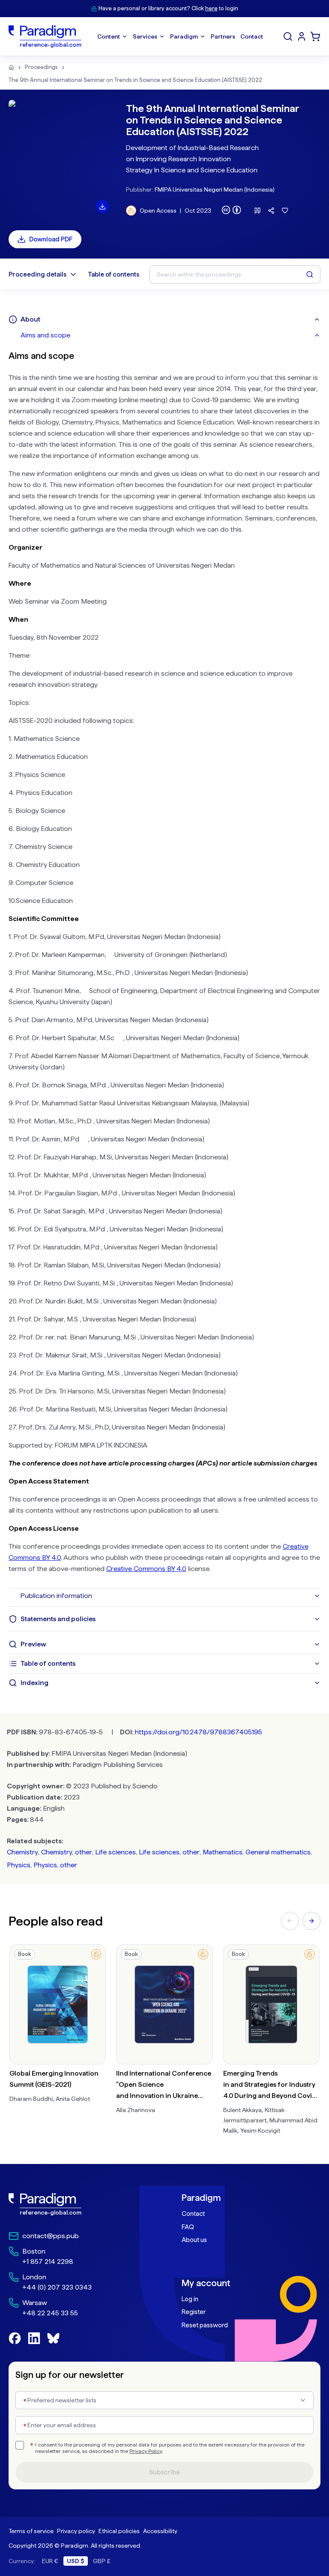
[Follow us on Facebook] (15, 2338)
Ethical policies (119, 2531)
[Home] (11, 67)
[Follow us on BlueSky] (53, 2338)
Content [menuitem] (109, 36)
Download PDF (51, 239)
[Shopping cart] (315, 36)
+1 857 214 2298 (48, 2262)
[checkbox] (20, 2445)
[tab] (170, 335)
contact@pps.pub (51, 2236)
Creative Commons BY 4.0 (146, 1569)
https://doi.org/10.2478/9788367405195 (199, 1732)
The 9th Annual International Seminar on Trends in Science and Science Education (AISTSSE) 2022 (135, 80)
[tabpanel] (164, 966)
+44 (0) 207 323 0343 (57, 2287)
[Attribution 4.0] (231, 210)
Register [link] (194, 2312)
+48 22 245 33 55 (50, 2313)
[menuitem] (302, 36)
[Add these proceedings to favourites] (285, 211)
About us (194, 2240)
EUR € (50, 2561)
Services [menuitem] (145, 36)
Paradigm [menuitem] (184, 36)
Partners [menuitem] (223, 36)
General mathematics (278, 1852)
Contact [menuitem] (252, 36)
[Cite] (257, 211)
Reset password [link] (205, 2325)
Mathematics (223, 1852)
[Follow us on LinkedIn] (34, 2338)
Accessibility (160, 2531)
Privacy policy (76, 2531)
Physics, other (55, 1865)
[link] (78, 2204)
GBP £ (102, 2561)
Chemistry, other (67, 1852)
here (211, 8)
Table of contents (114, 274)
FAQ (188, 2227)
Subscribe (164, 2472)
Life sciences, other (169, 1852)
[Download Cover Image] (102, 207)
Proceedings (41, 67)
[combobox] (164, 2400)
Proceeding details (37, 274)
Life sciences (115, 1852)
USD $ (76, 2561)
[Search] (288, 36)
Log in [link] (190, 2299)
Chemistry (22, 1852)
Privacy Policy (146, 2451)
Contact (193, 2214)
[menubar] (180, 36)
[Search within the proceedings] (310, 274)
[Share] (271, 211)
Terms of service (31, 2531)
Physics (19, 1865)
